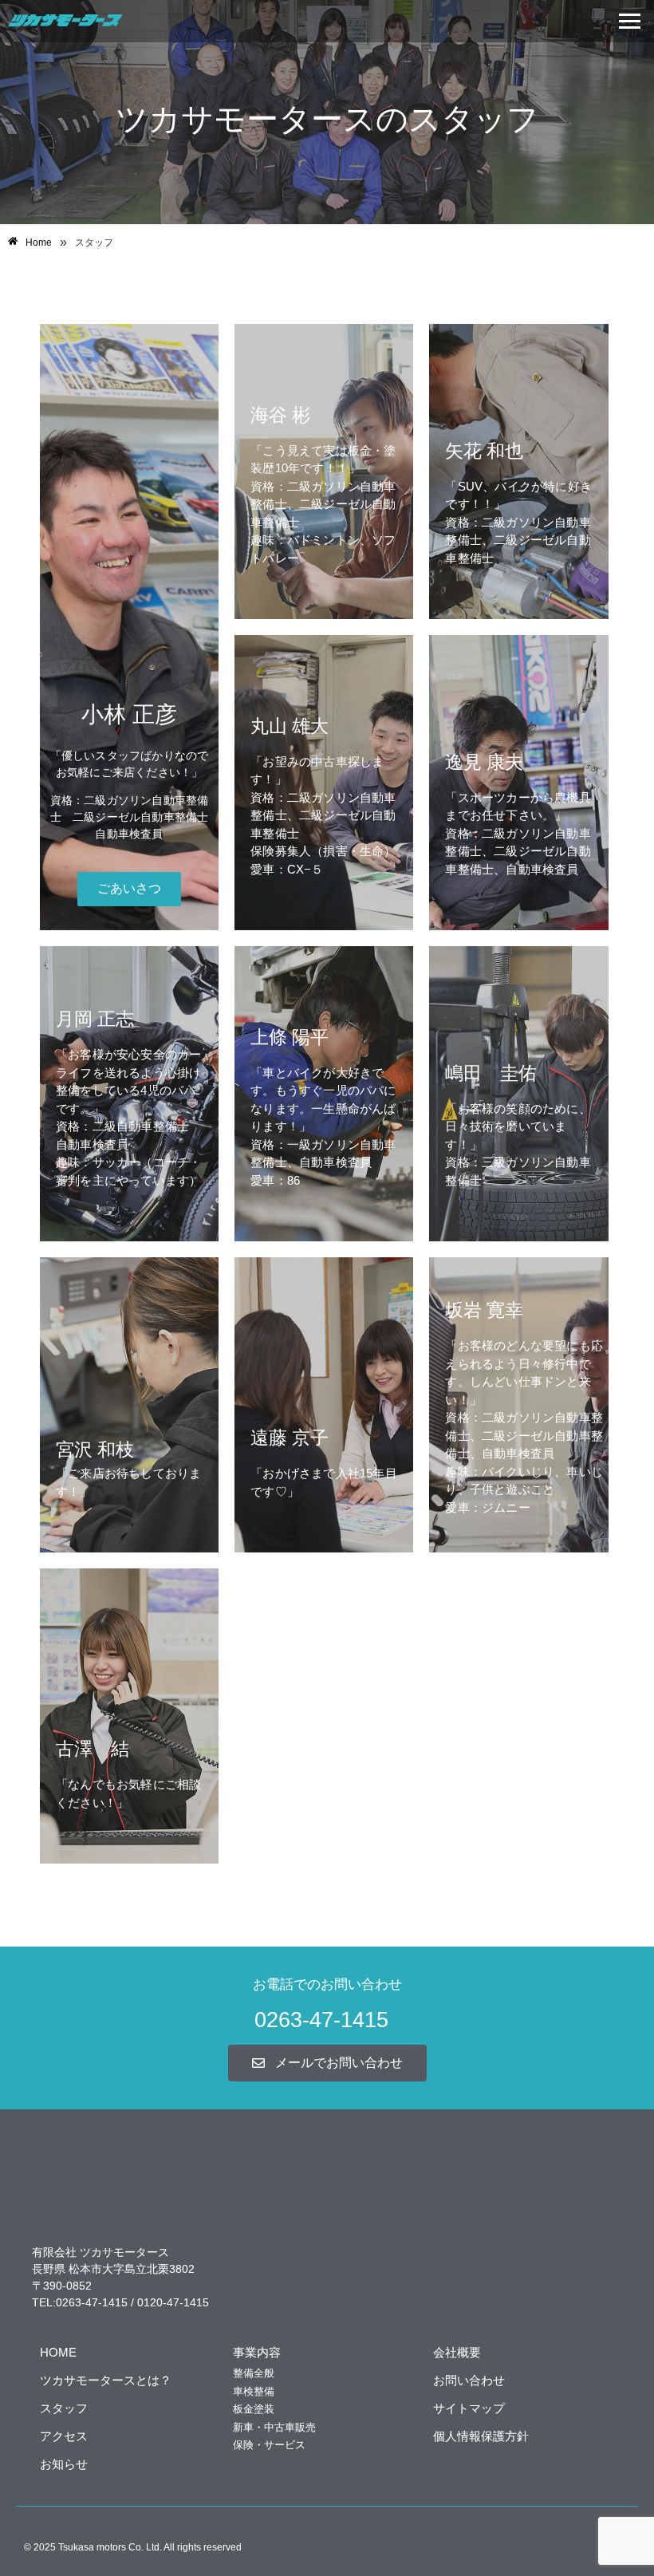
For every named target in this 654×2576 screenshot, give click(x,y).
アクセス (64, 2436)
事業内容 (257, 2352)
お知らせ (64, 2464)
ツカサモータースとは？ (106, 2380)
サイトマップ (469, 2408)
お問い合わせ (469, 2380)
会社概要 (457, 2352)
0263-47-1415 (321, 2020)
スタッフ (64, 2408)
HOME (58, 2352)
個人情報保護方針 (481, 2436)
